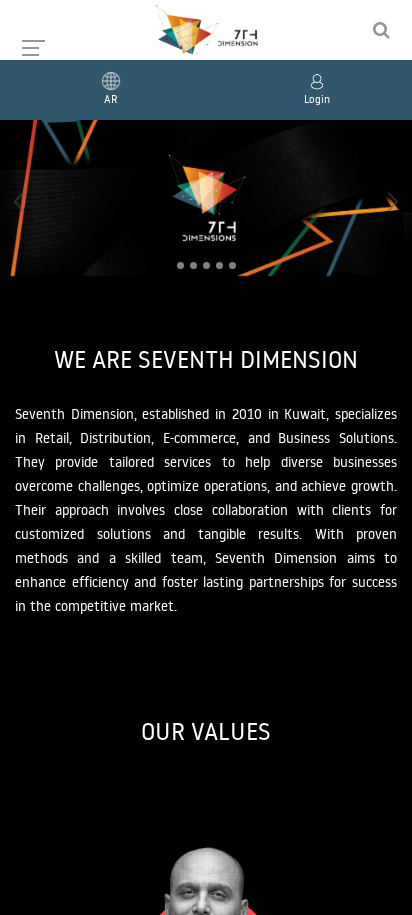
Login (317, 99)
